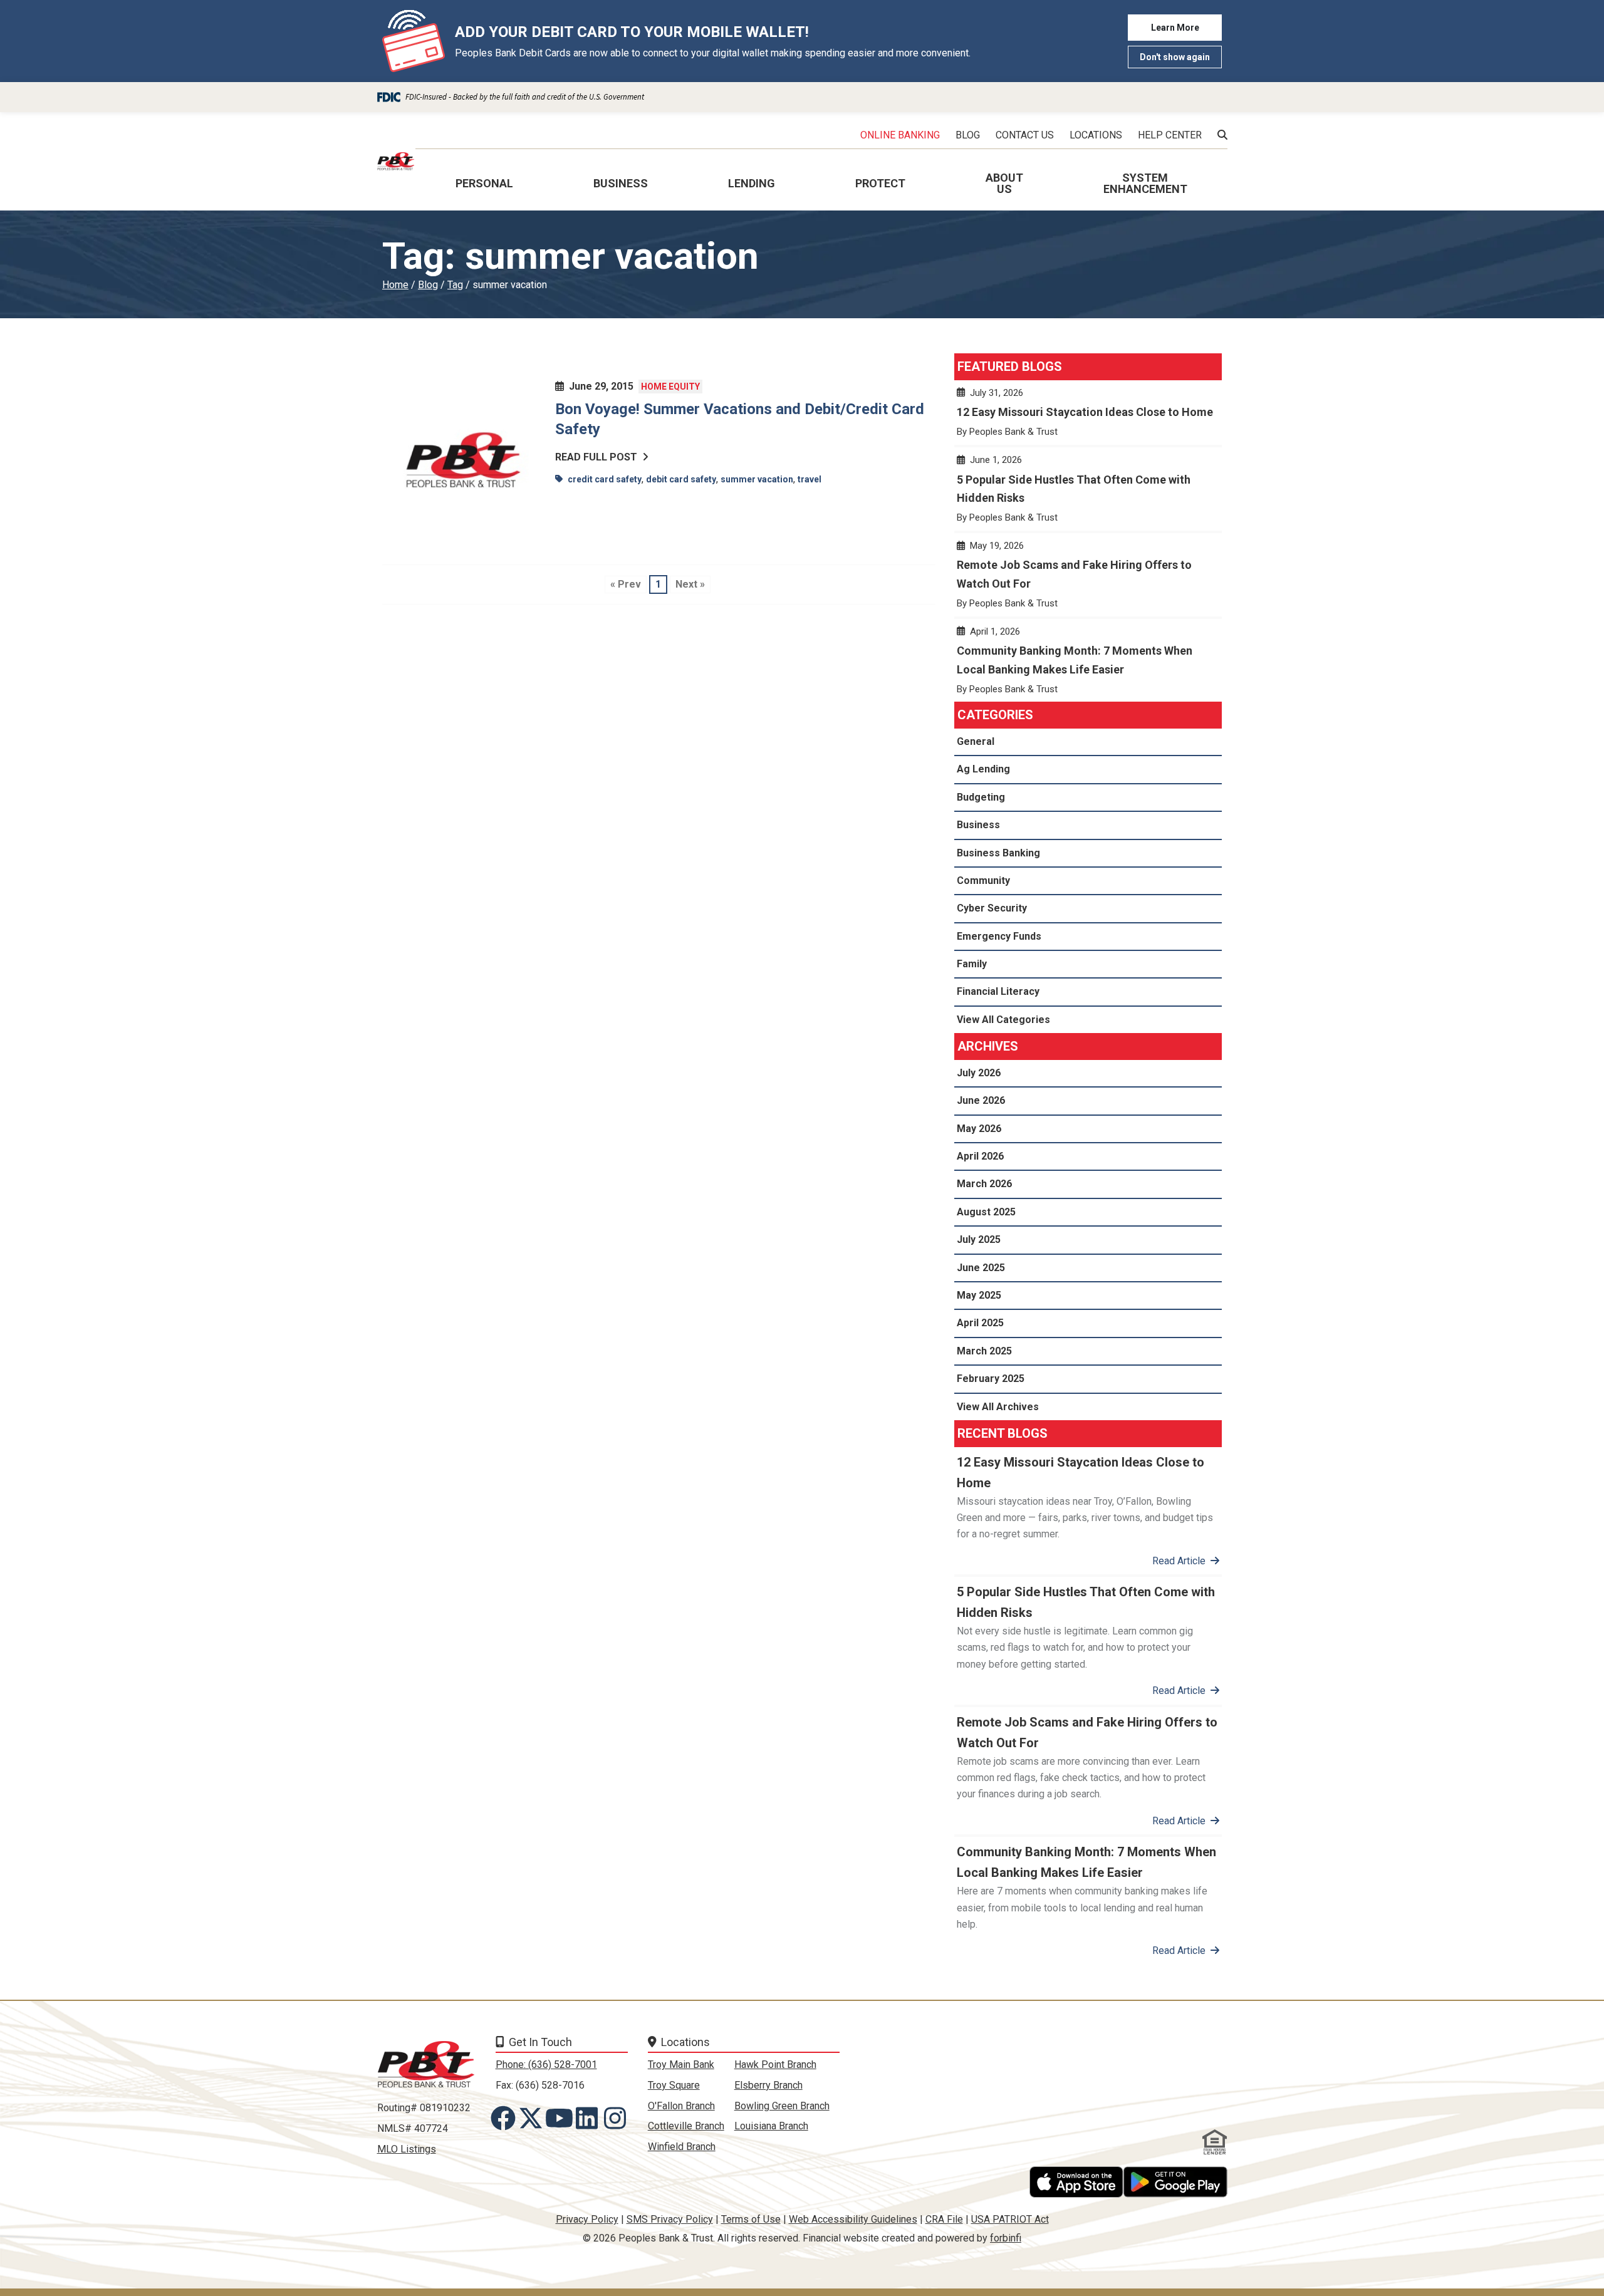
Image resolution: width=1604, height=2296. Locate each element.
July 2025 (979, 1239)
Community (983, 880)
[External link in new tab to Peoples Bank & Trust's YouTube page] (561, 2118)
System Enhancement (1145, 183)
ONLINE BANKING (900, 135)
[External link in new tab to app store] (1076, 2182)
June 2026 (981, 1100)
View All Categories (1003, 1020)
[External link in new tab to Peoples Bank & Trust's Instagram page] (618, 2118)
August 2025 (986, 1212)
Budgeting (981, 797)
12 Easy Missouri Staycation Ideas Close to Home (1088, 418)
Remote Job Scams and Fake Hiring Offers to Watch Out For (1088, 580)
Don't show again (1175, 57)
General (976, 741)
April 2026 (980, 1156)
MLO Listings (407, 2149)
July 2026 (979, 1073)
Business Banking (998, 853)
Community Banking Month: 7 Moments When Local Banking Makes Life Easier (1088, 666)
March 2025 (984, 1351)
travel (810, 479)
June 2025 (981, 1268)
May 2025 (979, 1295)
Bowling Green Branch (782, 2106)
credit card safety (605, 479)
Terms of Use (751, 2219)
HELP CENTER (1170, 135)
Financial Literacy (998, 991)
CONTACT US (1025, 135)
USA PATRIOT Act (1010, 2219)
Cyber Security (992, 908)
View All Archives (998, 1407)
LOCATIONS (1096, 135)
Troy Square (674, 2085)
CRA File (944, 2219)
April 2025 (980, 1323)
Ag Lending (983, 769)
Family (972, 964)
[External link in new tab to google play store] (1175, 2182)
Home (395, 285)
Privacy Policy (587, 2219)
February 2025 (991, 1379)
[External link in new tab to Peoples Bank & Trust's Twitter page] (533, 2118)
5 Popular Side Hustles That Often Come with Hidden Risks (1088, 494)
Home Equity (670, 387)
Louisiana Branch (771, 2126)
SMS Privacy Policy (670, 2219)
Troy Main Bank (681, 2065)
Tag (455, 285)
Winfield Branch (682, 2147)
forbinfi (1006, 2238)
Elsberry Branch (768, 2085)
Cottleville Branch (686, 2126)
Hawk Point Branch (775, 2065)
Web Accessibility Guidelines (853, 2219)
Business (978, 825)
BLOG (968, 135)
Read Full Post (596, 457)
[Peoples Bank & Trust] (396, 161)
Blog (428, 285)
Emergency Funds (999, 936)
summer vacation (757, 479)
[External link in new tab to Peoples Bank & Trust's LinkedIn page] (590, 2118)
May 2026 (979, 1129)
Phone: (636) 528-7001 (546, 2065)
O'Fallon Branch (681, 2106)
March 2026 (984, 1184)
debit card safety (681, 479)
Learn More (1175, 28)
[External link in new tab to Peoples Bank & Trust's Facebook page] (506, 2118)
